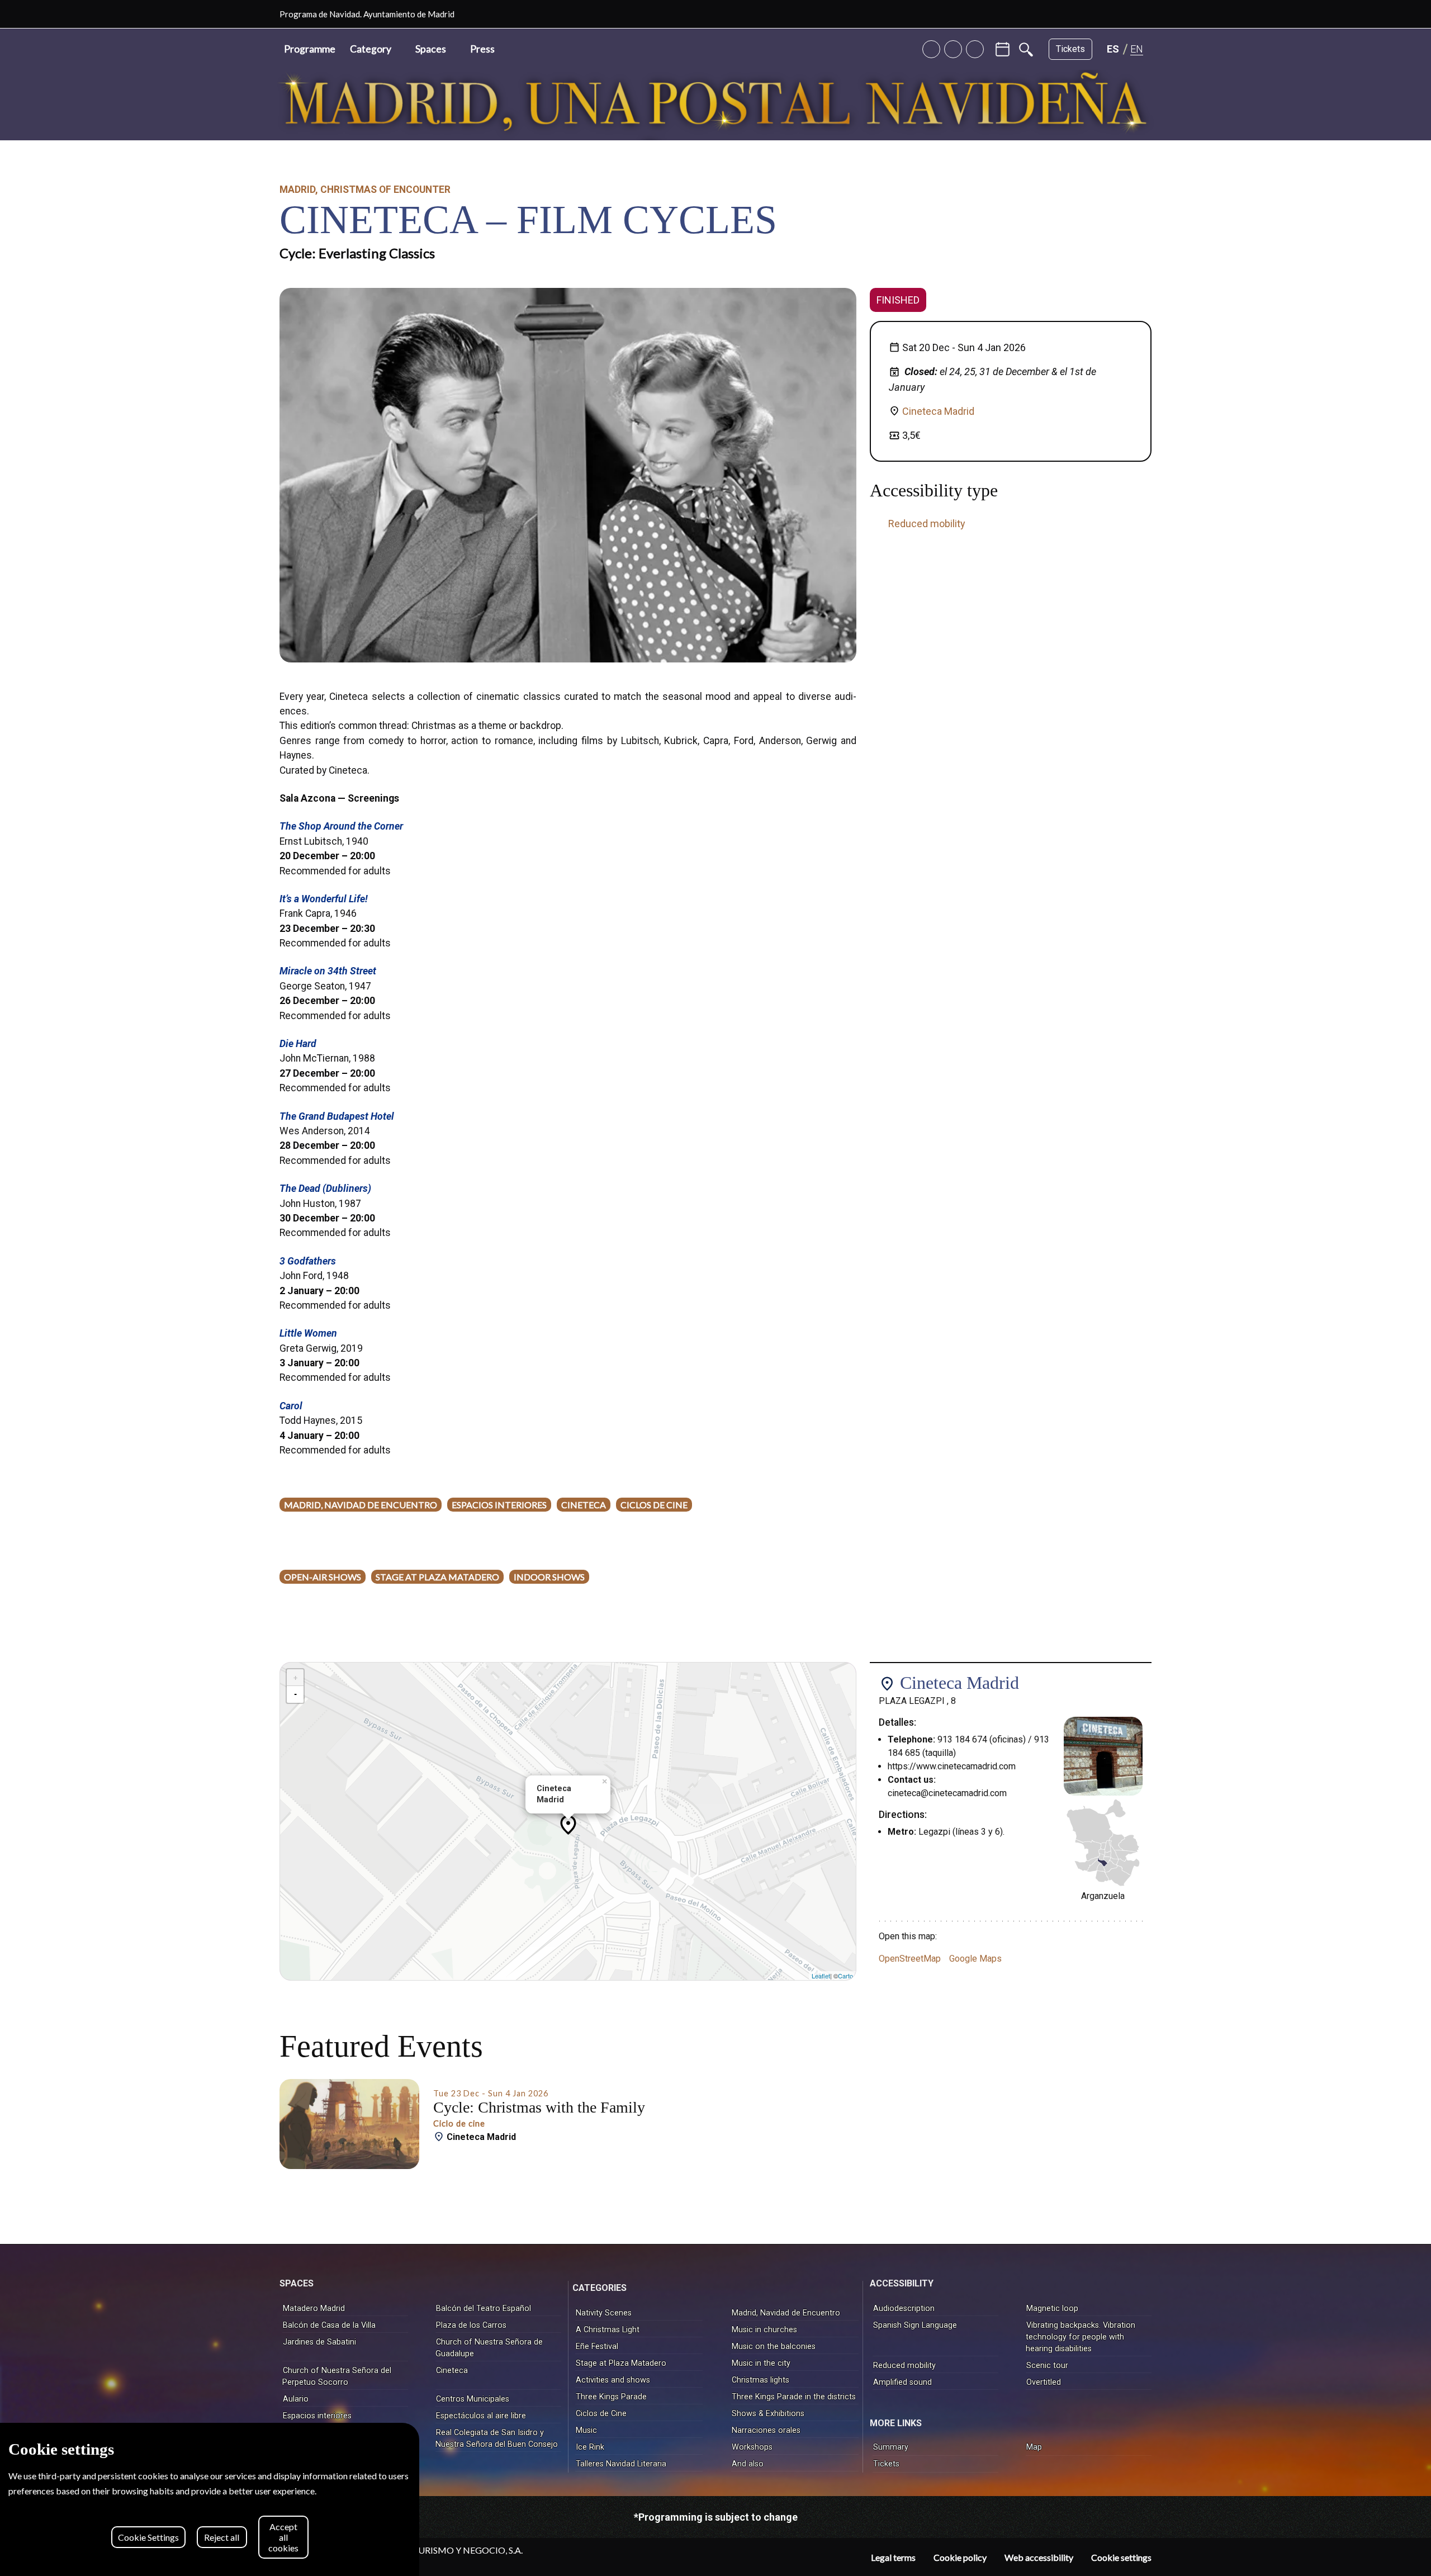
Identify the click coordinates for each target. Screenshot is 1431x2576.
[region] (210, 2499)
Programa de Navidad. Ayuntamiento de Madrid (367, 14)
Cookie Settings (148, 2537)
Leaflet (821, 1976)
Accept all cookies (283, 2537)
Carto (845, 1976)
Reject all (222, 2537)
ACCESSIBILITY (902, 2283)
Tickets (1070, 49)
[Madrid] (1147, 14)
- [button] (295, 1694)
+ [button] (295, 1678)
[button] (375, 49)
